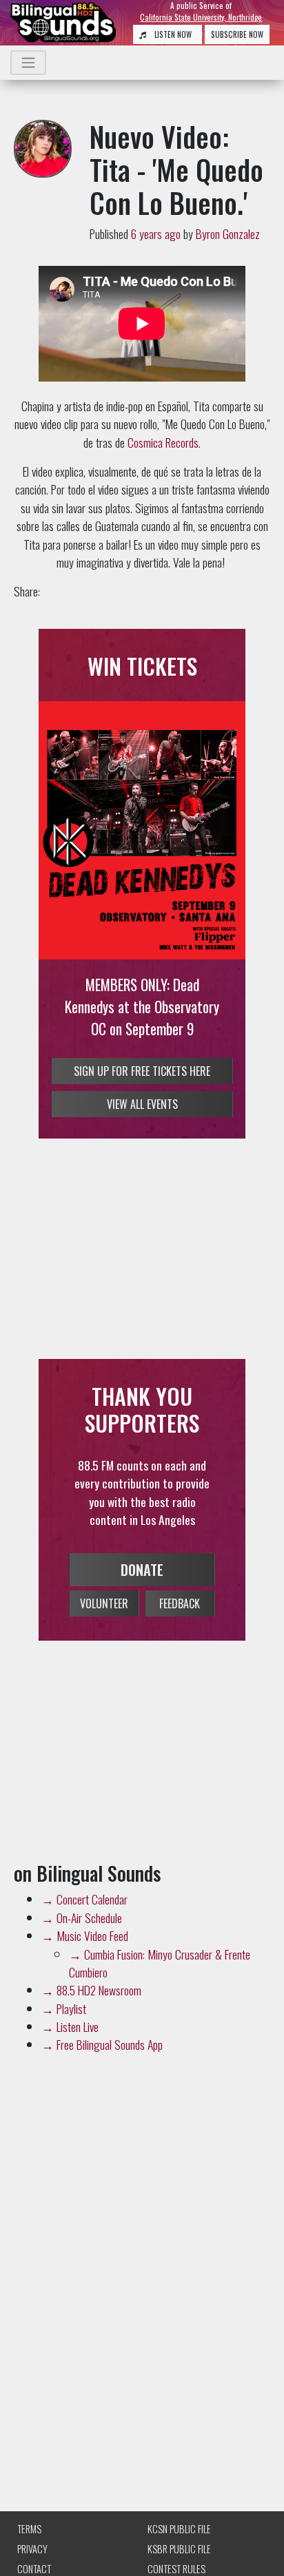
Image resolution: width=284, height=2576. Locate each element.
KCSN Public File (179, 2529)
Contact (34, 2569)
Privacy (32, 2549)
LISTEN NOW (172, 34)
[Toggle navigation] (28, 63)
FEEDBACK (180, 1603)
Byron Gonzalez (228, 233)
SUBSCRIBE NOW (237, 34)
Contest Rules (176, 2569)
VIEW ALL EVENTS (142, 1104)
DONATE (142, 1570)
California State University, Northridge (201, 17)
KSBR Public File (179, 2549)
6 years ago (156, 233)
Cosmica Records (163, 442)
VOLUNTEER (104, 1603)
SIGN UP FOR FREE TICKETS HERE (142, 1071)
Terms (29, 2529)
